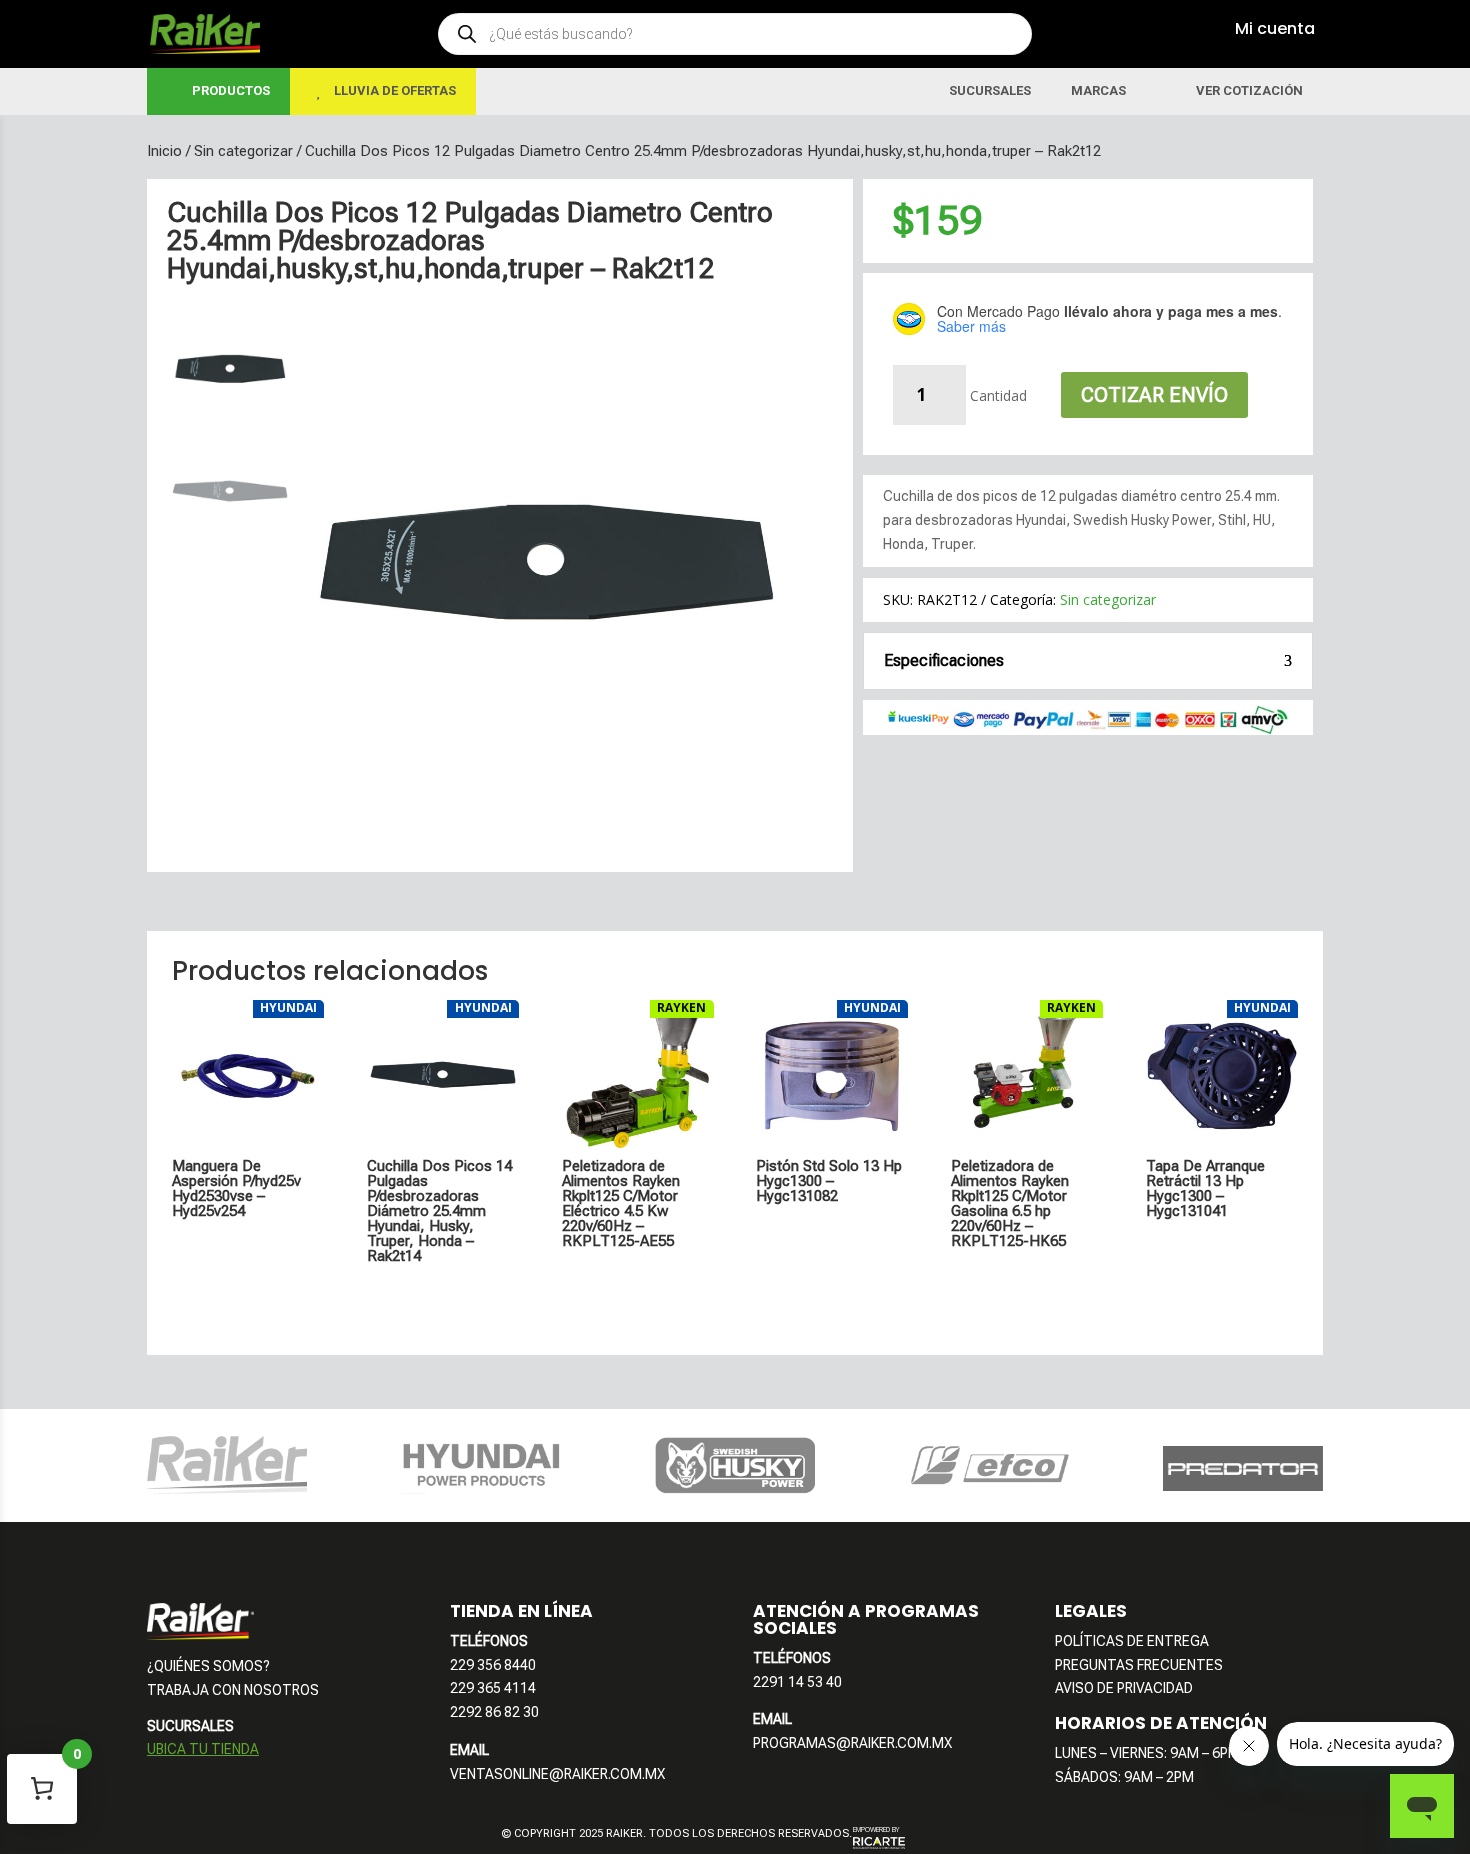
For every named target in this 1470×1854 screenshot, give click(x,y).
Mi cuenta (1275, 28)
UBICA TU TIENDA (203, 1749)
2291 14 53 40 (797, 1682)
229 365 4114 (493, 1688)
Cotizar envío (1154, 395)
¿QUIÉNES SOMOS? (208, 1666)
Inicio (164, 151)
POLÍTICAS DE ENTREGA (1132, 1641)
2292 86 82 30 (494, 1712)
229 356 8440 (493, 1665)
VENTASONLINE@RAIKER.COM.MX (557, 1774)
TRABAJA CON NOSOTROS (233, 1690)
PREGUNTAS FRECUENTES (1139, 1665)
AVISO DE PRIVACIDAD (1124, 1688)
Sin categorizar (243, 151)
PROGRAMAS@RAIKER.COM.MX (852, 1743)
